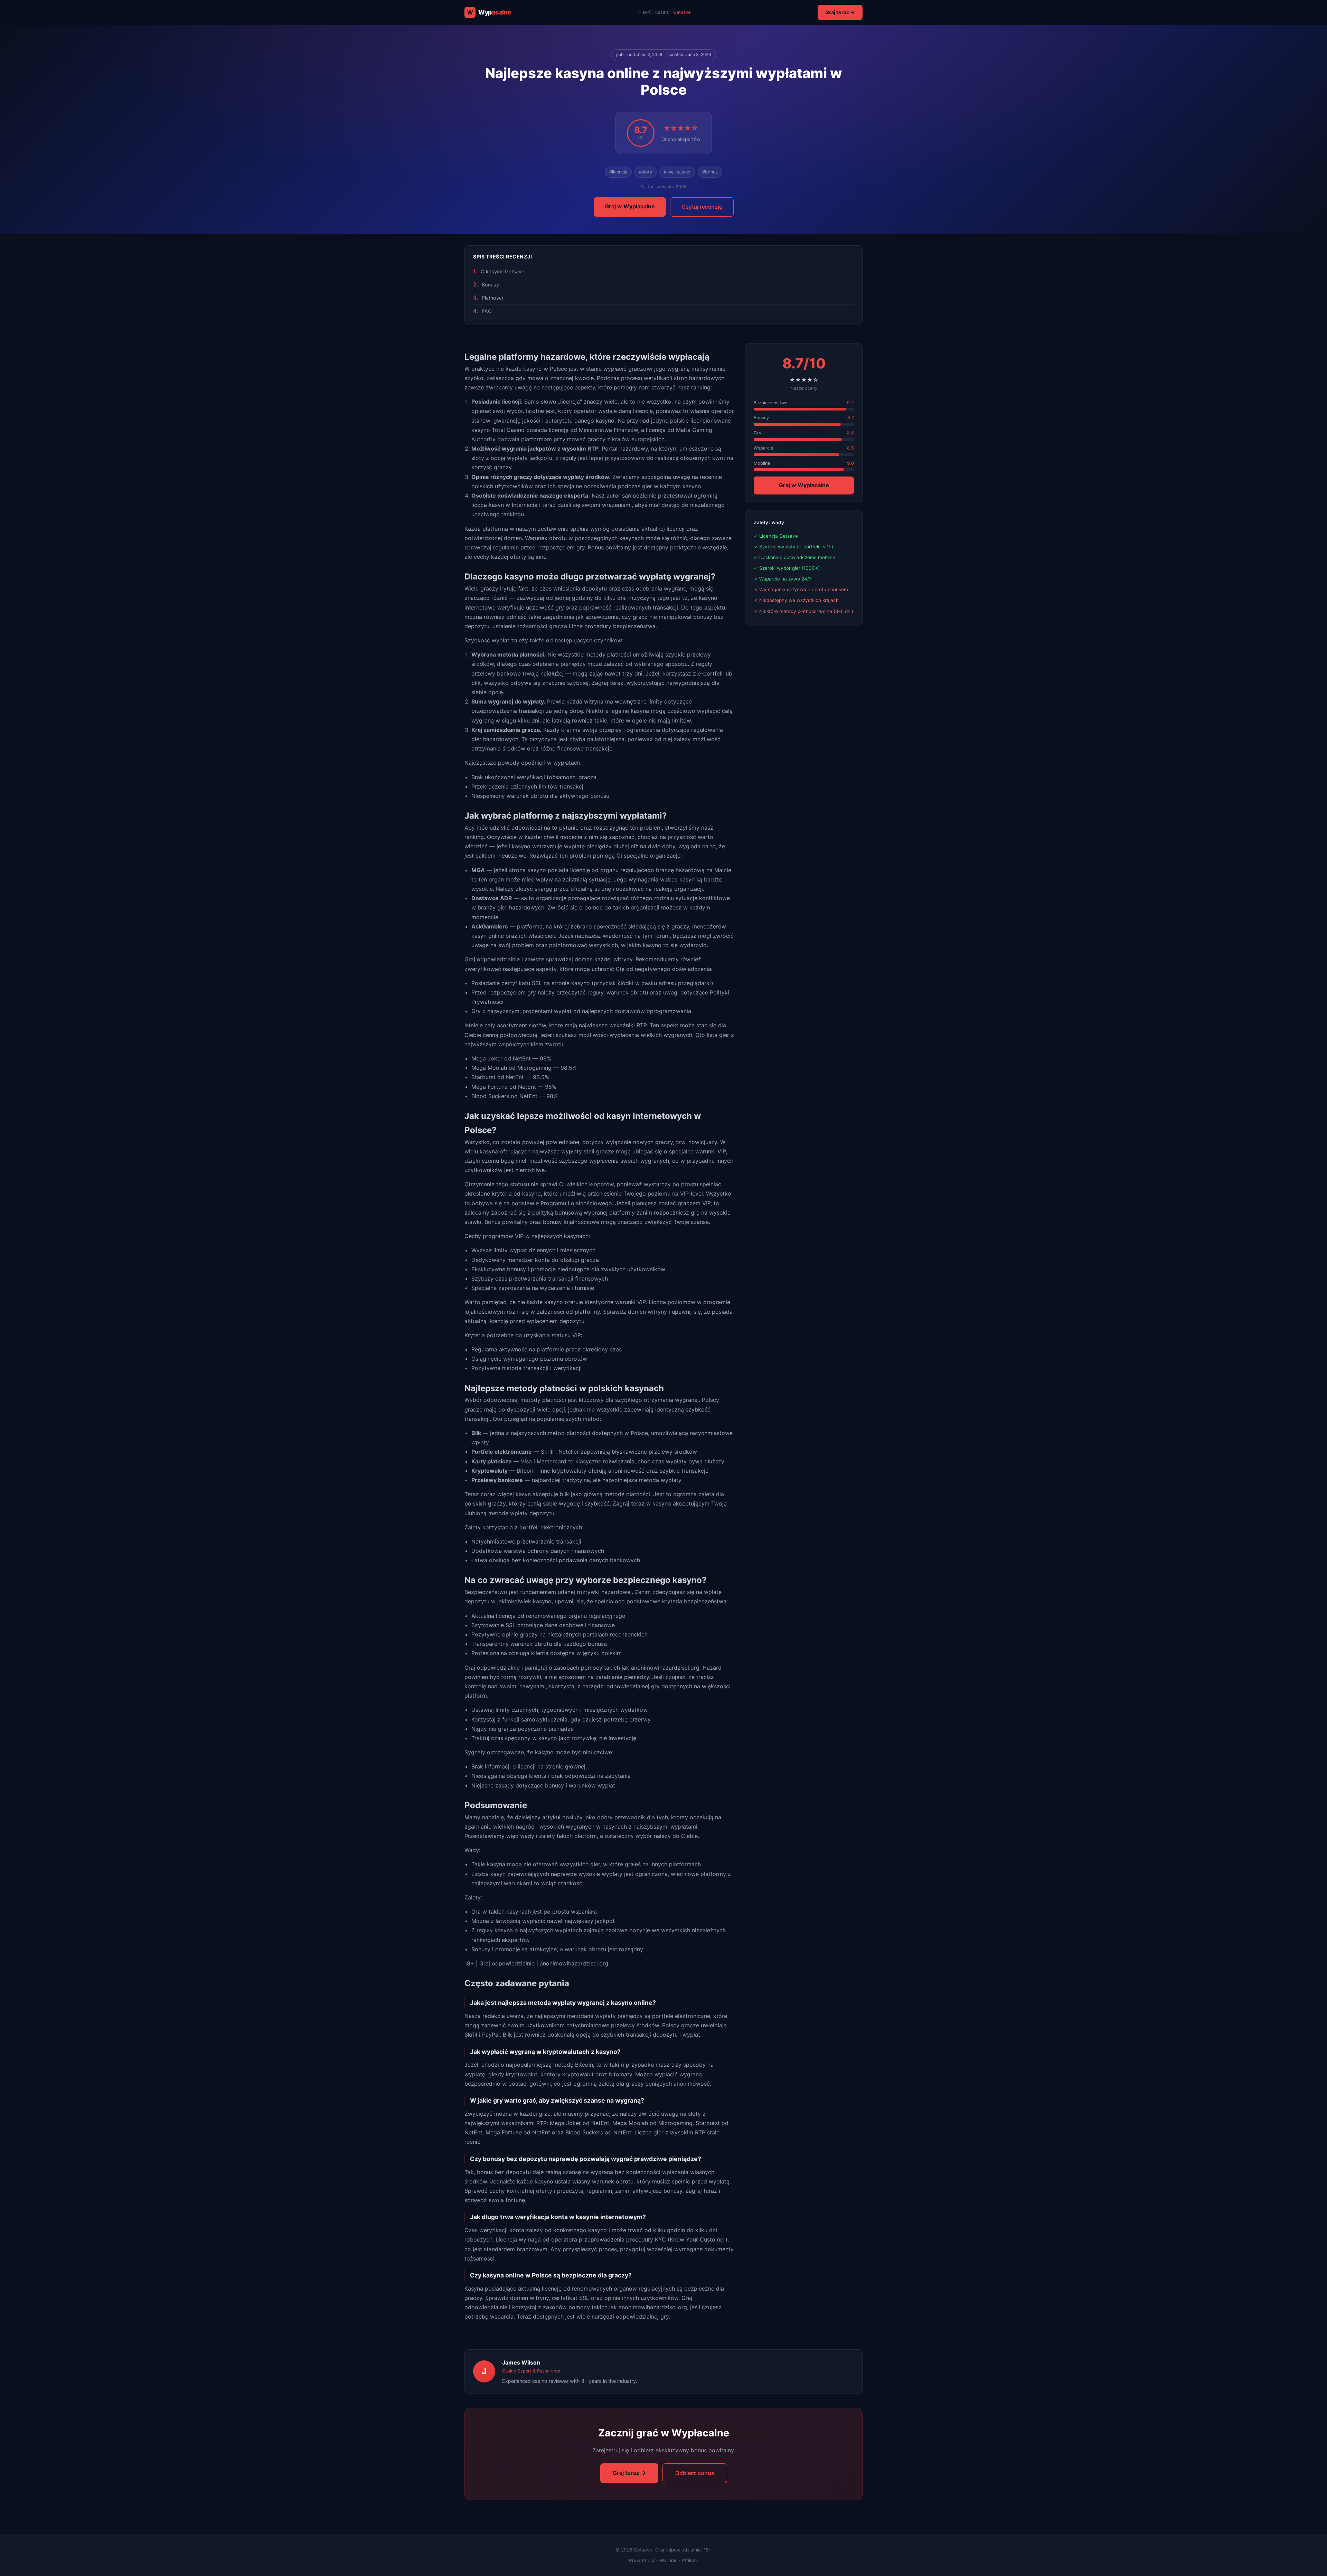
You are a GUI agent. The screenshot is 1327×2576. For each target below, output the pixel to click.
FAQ (487, 311)
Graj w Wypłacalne (630, 206)
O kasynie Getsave (502, 271)
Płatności (492, 298)
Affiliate (690, 2560)
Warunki (669, 2560)
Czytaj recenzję (702, 207)
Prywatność (642, 2560)
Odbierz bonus (695, 2473)
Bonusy (490, 285)
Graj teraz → (840, 12)
